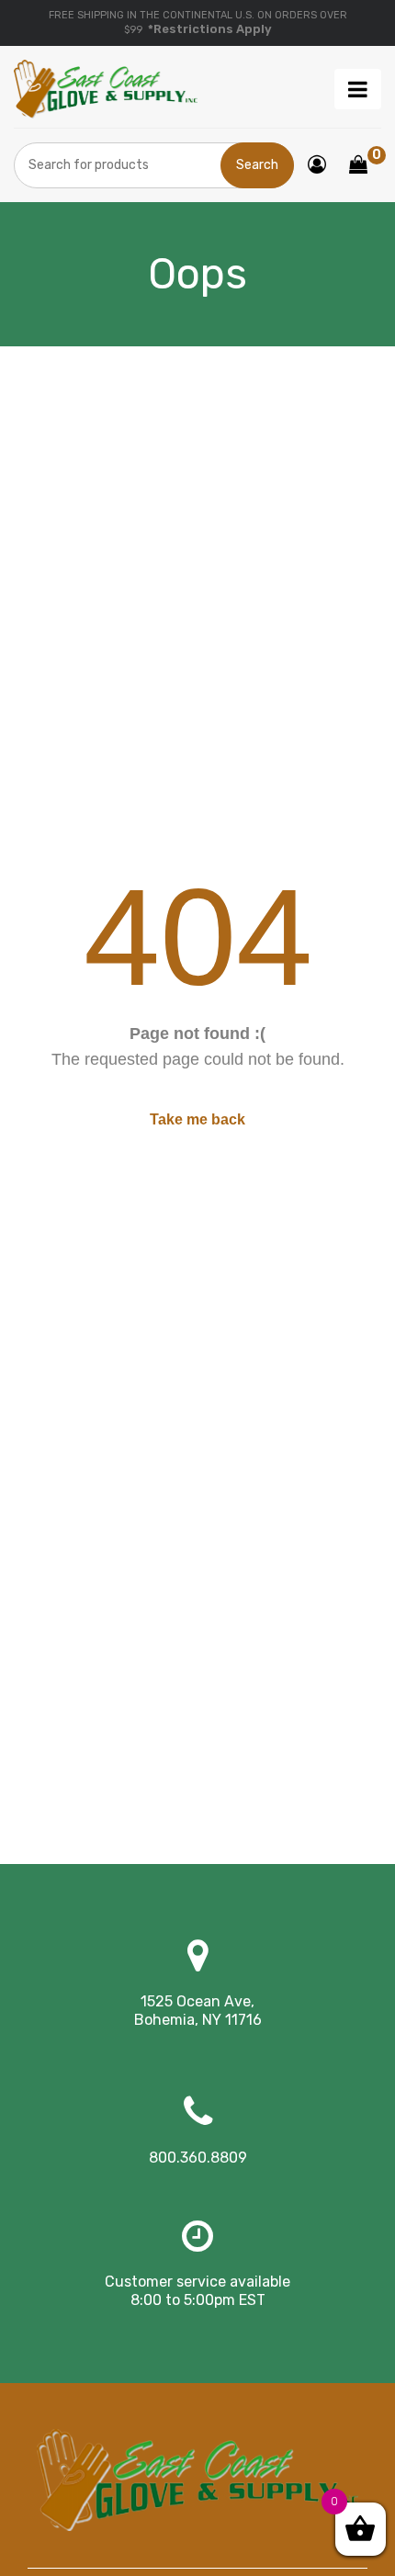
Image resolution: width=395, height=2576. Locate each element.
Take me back (197, 1119)
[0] (358, 166)
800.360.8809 (198, 2158)
